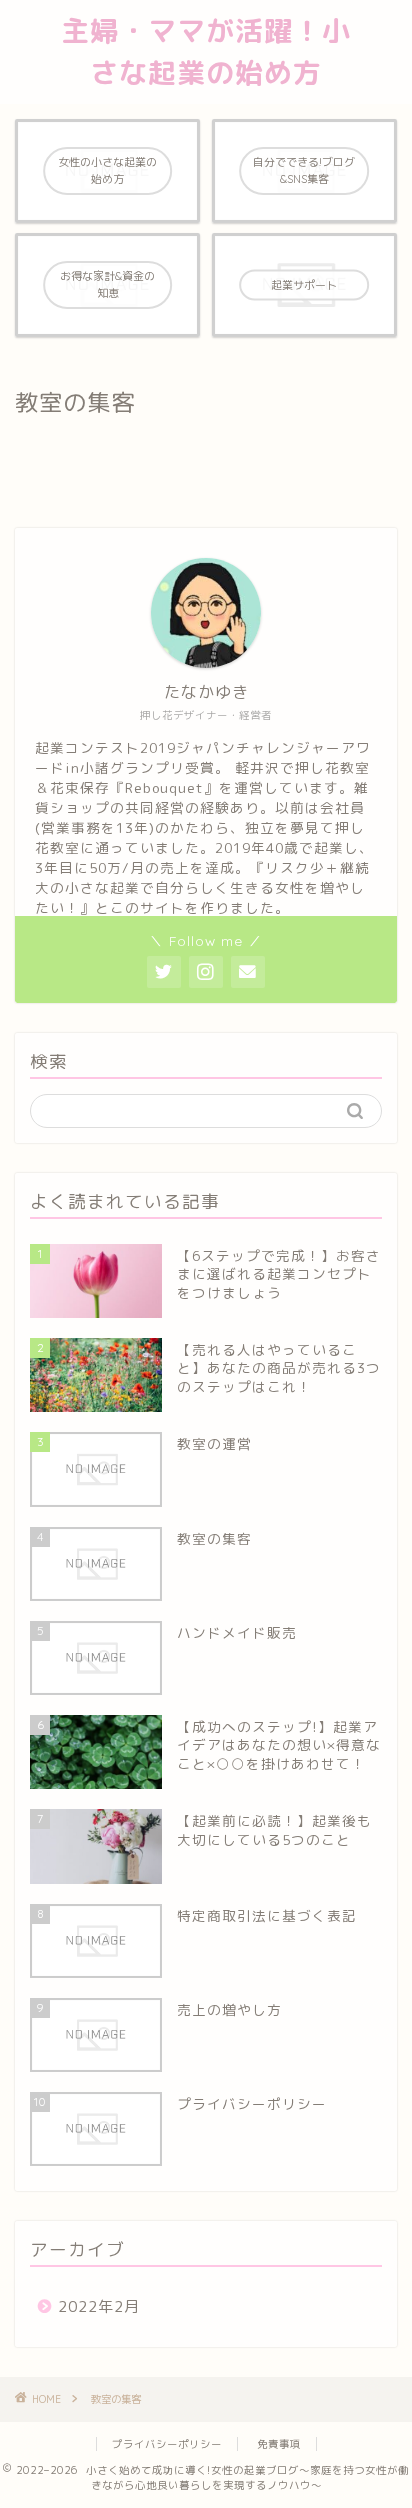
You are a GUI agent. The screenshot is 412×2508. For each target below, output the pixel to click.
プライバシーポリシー (167, 2444)
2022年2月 (99, 2306)
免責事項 (279, 2444)
